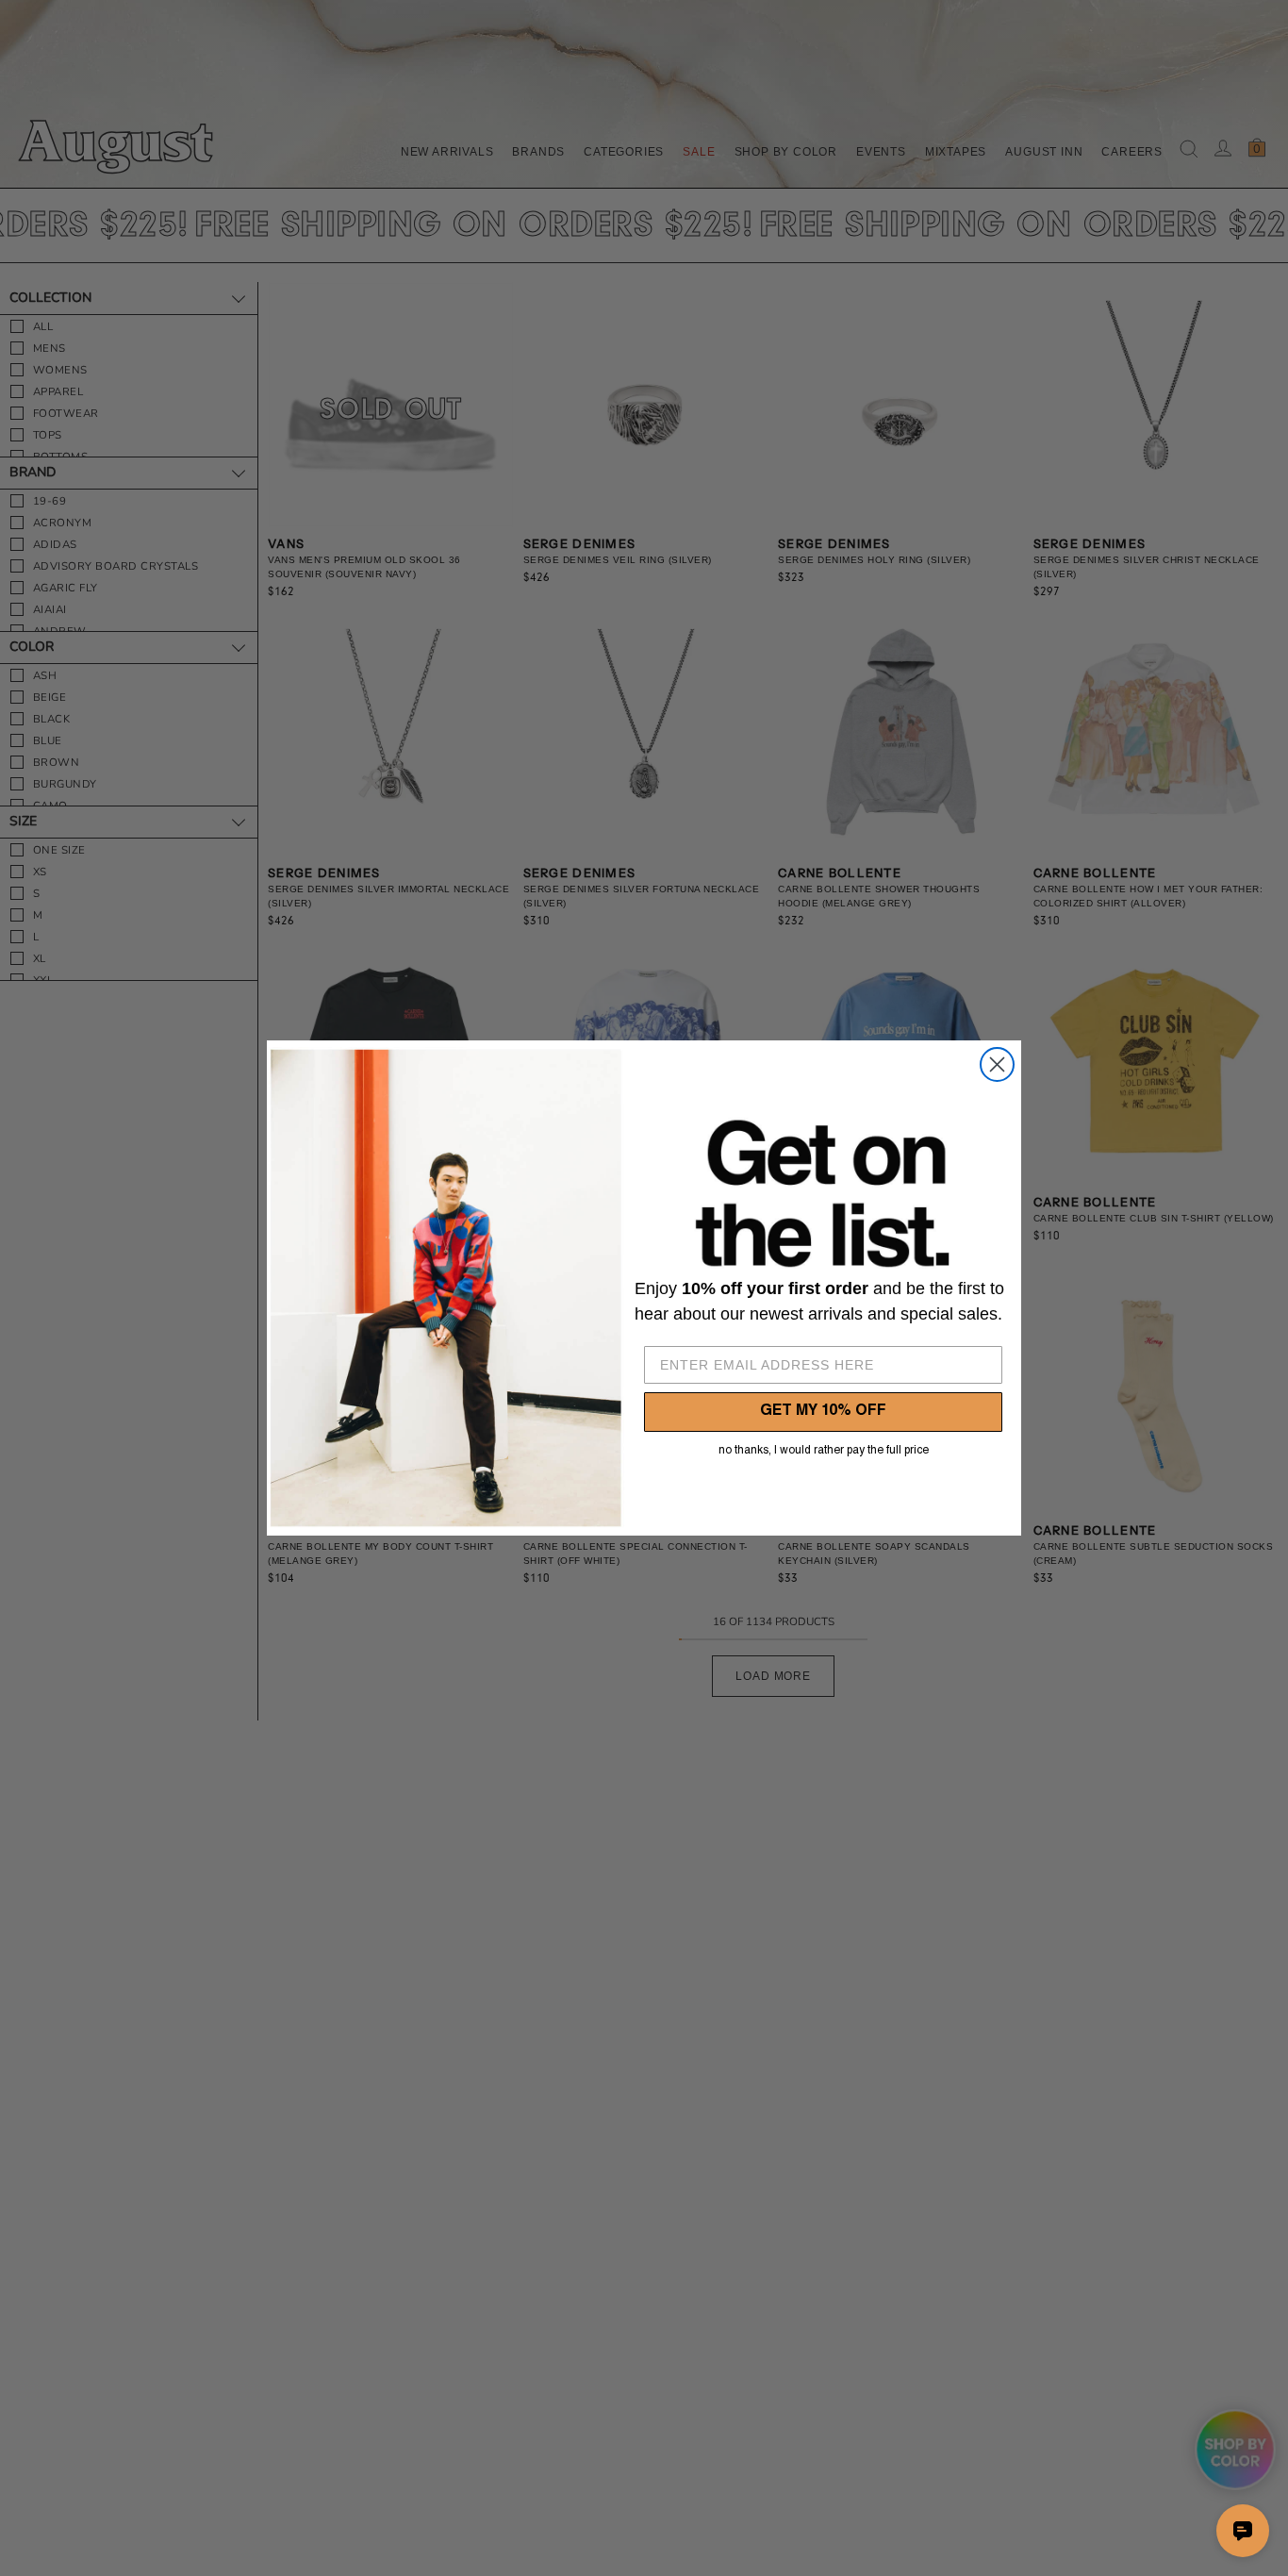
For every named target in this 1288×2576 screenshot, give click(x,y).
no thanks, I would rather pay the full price (824, 1451)
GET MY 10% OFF (823, 1412)
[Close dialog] (997, 1064)
